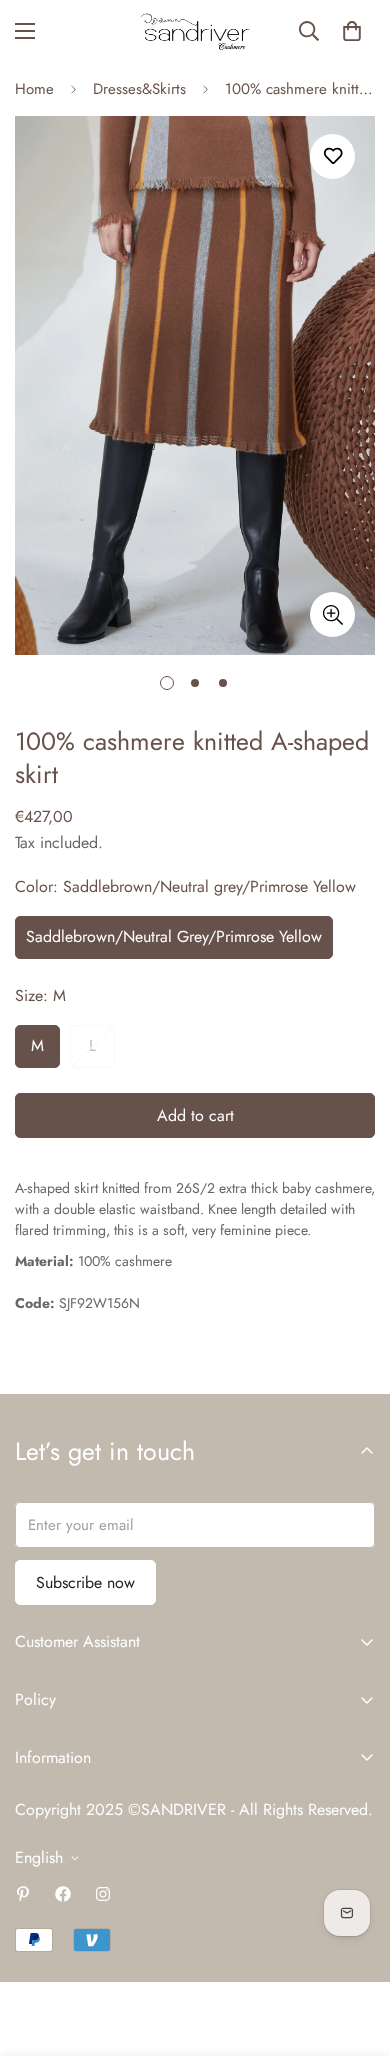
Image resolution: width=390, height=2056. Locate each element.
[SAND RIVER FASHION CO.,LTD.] (195, 31)
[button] (352, 31)
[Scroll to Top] (354, 1950)
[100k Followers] (103, 1894)
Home (34, 89)
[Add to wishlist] (332, 156)
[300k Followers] (63, 1894)
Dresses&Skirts (139, 89)
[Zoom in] (332, 614)
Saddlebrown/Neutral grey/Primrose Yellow (174, 936)
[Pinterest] (23, 1894)
